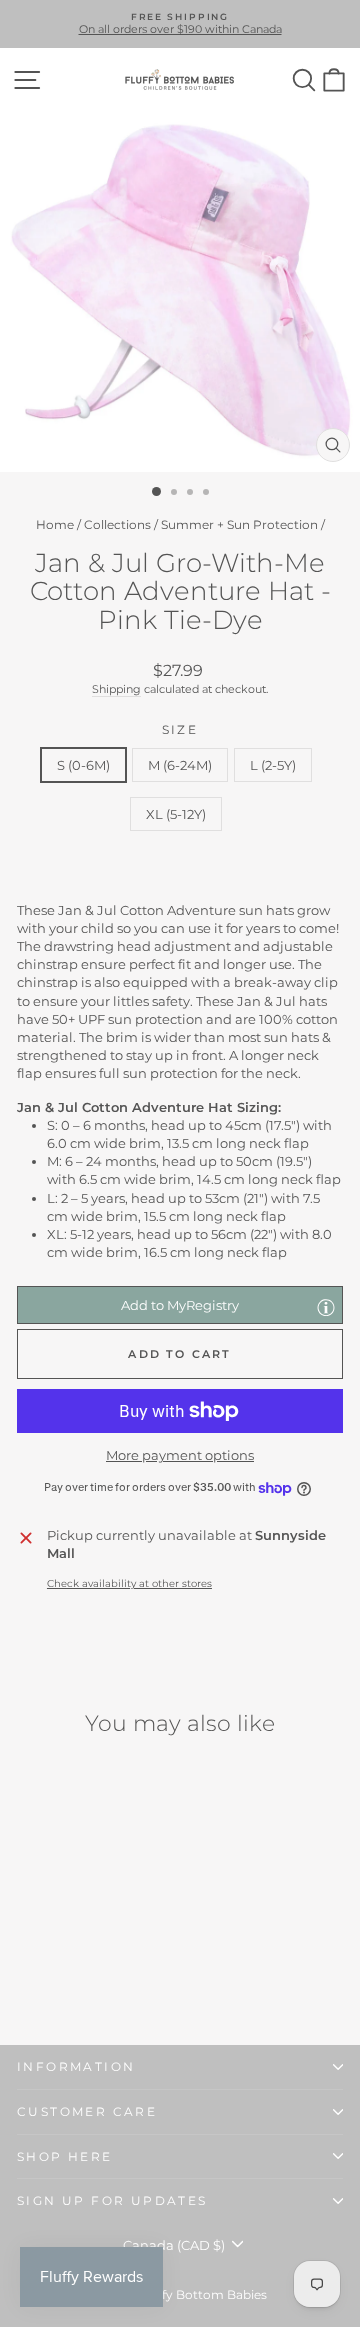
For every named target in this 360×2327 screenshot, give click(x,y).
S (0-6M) (83, 765)
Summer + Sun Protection (239, 524)
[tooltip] (326, 1307)
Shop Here (65, 2156)
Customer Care (87, 2111)
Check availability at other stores (129, 1583)
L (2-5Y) (273, 765)
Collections (117, 524)
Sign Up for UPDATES (112, 2200)
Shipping (116, 689)
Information (76, 2066)
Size (180, 729)
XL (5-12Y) (176, 814)
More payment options (180, 1455)
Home (55, 524)
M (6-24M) (180, 765)
